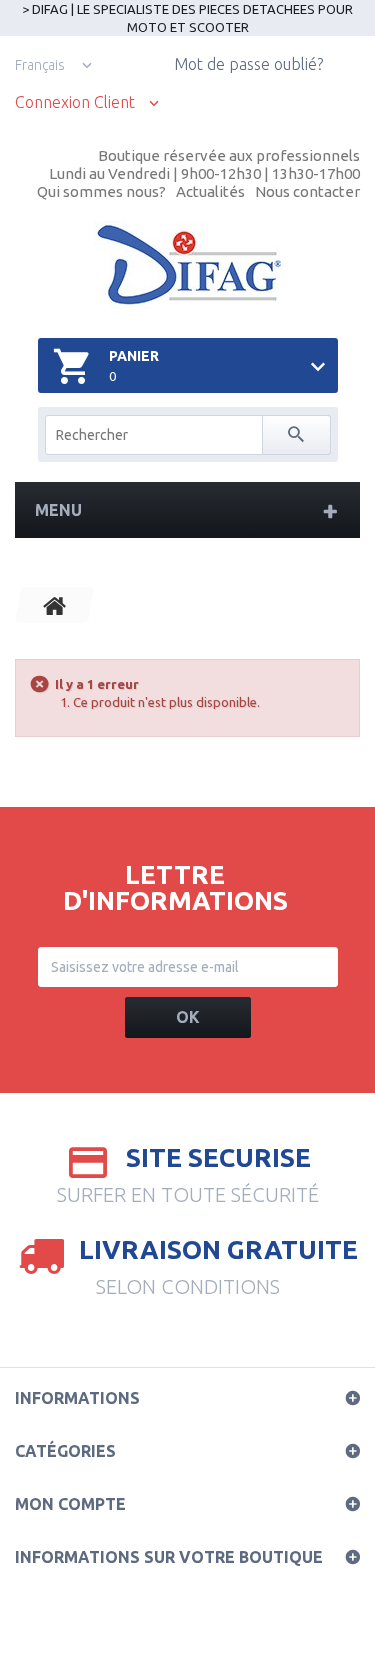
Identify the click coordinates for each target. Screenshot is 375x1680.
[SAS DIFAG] (187, 265)
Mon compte (70, 1504)
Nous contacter (307, 191)
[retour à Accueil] (55, 605)
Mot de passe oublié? (248, 64)
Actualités (210, 191)
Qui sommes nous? (101, 191)
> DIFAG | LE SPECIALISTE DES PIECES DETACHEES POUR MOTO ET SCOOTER (187, 18)
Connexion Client (75, 102)
